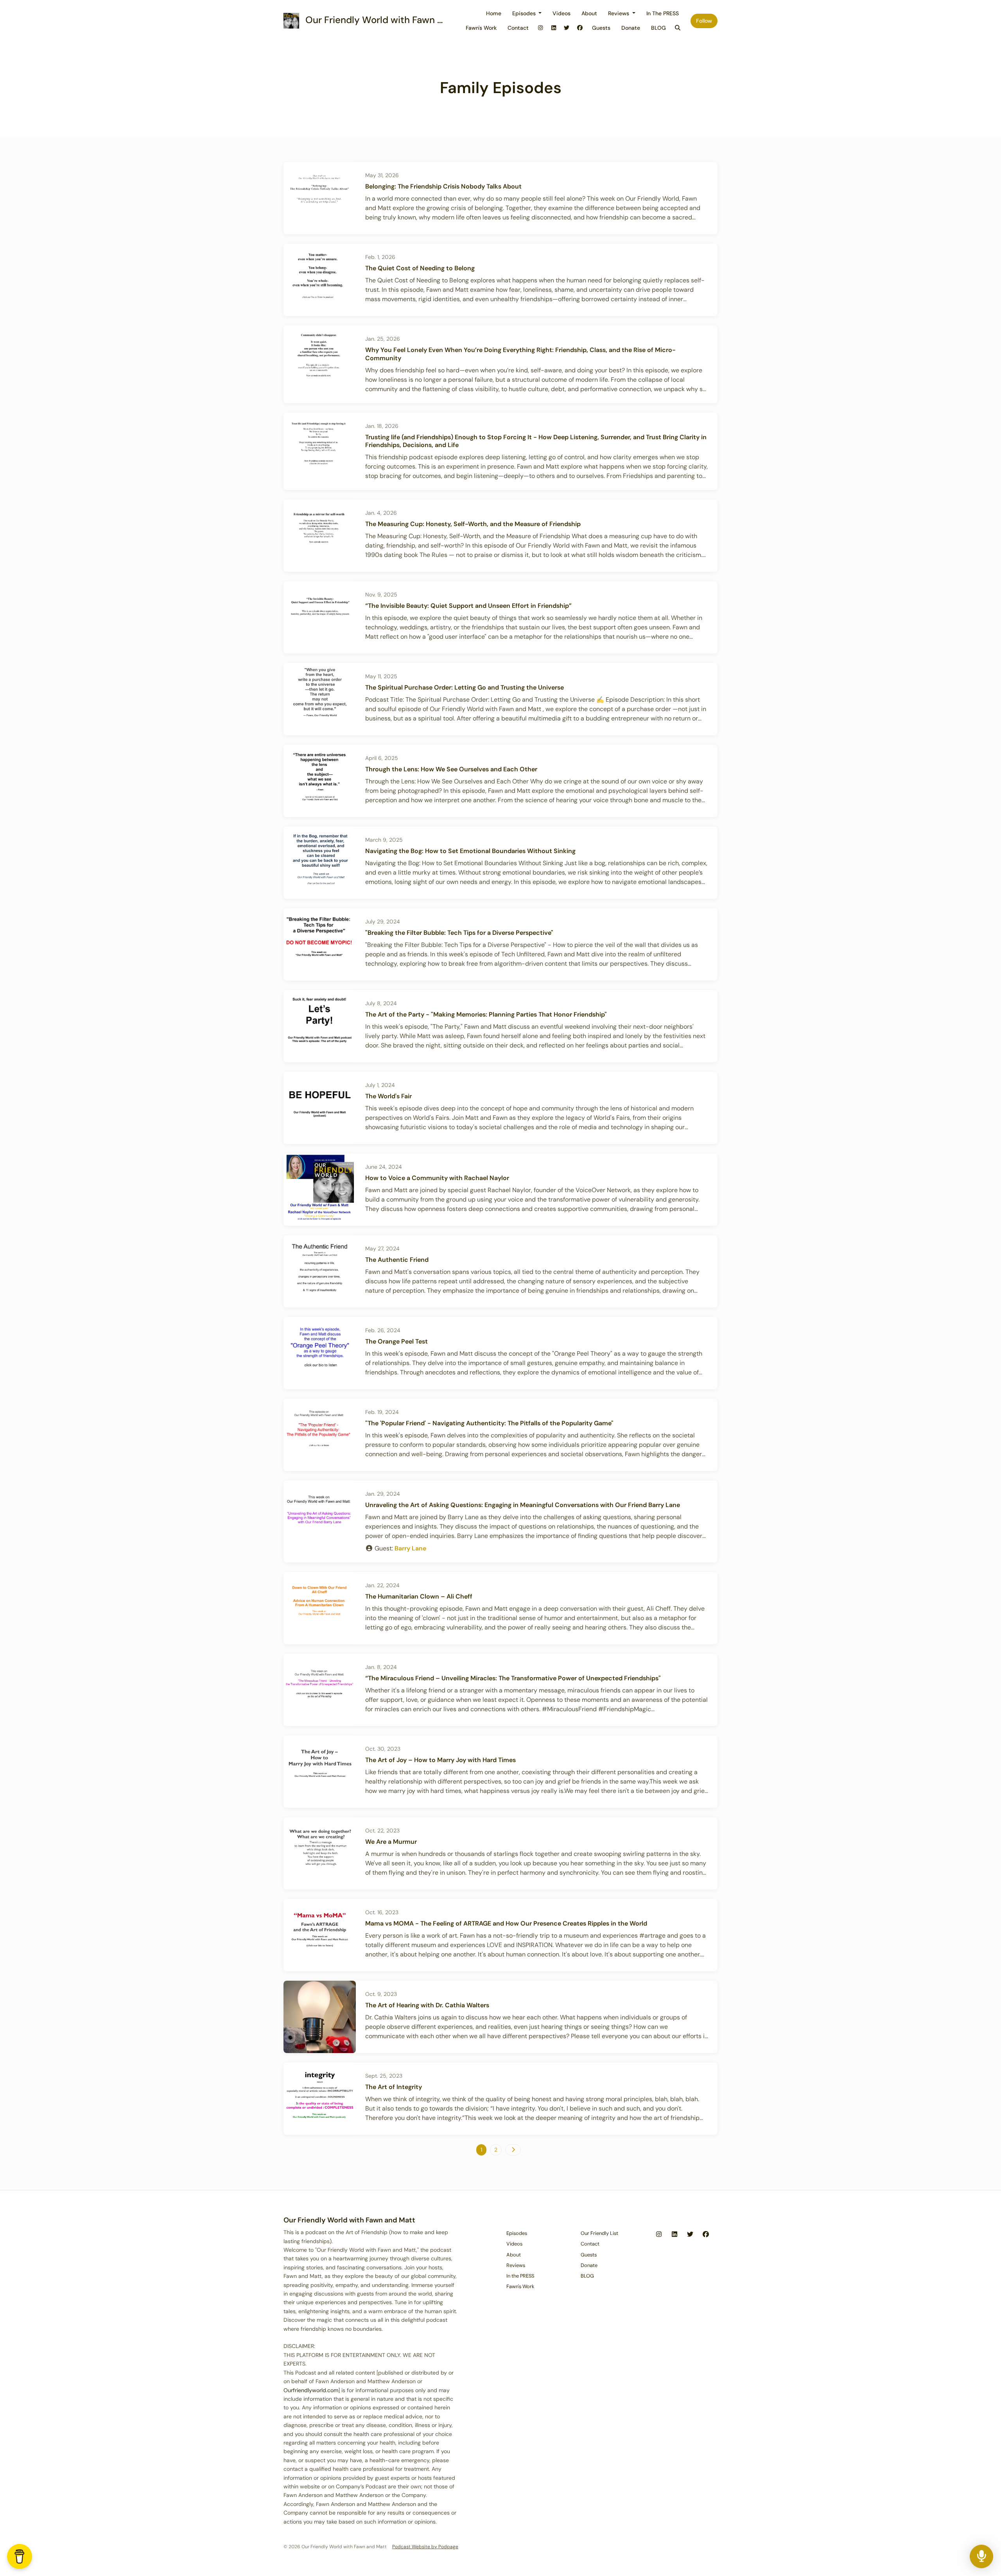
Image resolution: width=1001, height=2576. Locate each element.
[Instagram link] (541, 28)
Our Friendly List (599, 2233)
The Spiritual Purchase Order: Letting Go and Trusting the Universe (465, 687)
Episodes (525, 13)
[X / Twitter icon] (690, 2235)
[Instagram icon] (659, 2235)
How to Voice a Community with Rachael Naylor (437, 1178)
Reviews (619, 13)
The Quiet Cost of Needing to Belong (420, 268)
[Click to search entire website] (678, 28)
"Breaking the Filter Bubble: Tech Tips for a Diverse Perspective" (459, 933)
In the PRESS (663, 13)
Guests (601, 28)
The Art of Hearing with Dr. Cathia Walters (427, 2005)
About (589, 13)
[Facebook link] (580, 28)
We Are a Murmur (391, 1842)
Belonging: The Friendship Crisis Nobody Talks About (443, 186)
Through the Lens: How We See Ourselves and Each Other (451, 769)
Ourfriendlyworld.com (311, 2390)
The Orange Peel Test (396, 1341)
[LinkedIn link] (554, 28)
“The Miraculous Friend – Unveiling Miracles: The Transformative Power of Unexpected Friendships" (513, 1678)
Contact (518, 28)
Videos (561, 13)
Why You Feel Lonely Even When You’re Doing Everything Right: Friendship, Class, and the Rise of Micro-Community (520, 354)
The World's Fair (388, 1096)
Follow (704, 21)
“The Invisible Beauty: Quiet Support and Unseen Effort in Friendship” (468, 606)
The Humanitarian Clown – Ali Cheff (419, 1596)
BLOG (658, 28)
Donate (631, 28)
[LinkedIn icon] (675, 2235)
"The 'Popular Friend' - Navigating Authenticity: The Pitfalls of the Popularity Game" (489, 1423)
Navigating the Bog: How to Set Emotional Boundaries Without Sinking (470, 851)
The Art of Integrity (394, 2087)
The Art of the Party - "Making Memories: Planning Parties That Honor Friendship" (486, 1014)
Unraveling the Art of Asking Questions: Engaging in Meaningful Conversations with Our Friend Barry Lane (523, 1505)
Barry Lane (410, 1548)
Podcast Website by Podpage (425, 2547)
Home (494, 13)
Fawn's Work (481, 28)
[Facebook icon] (706, 2235)
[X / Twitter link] (567, 28)
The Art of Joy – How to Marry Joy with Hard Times (440, 1760)
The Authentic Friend (397, 1260)
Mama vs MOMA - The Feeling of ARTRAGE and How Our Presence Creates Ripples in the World (506, 1923)
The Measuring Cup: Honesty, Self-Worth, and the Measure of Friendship (473, 524)
